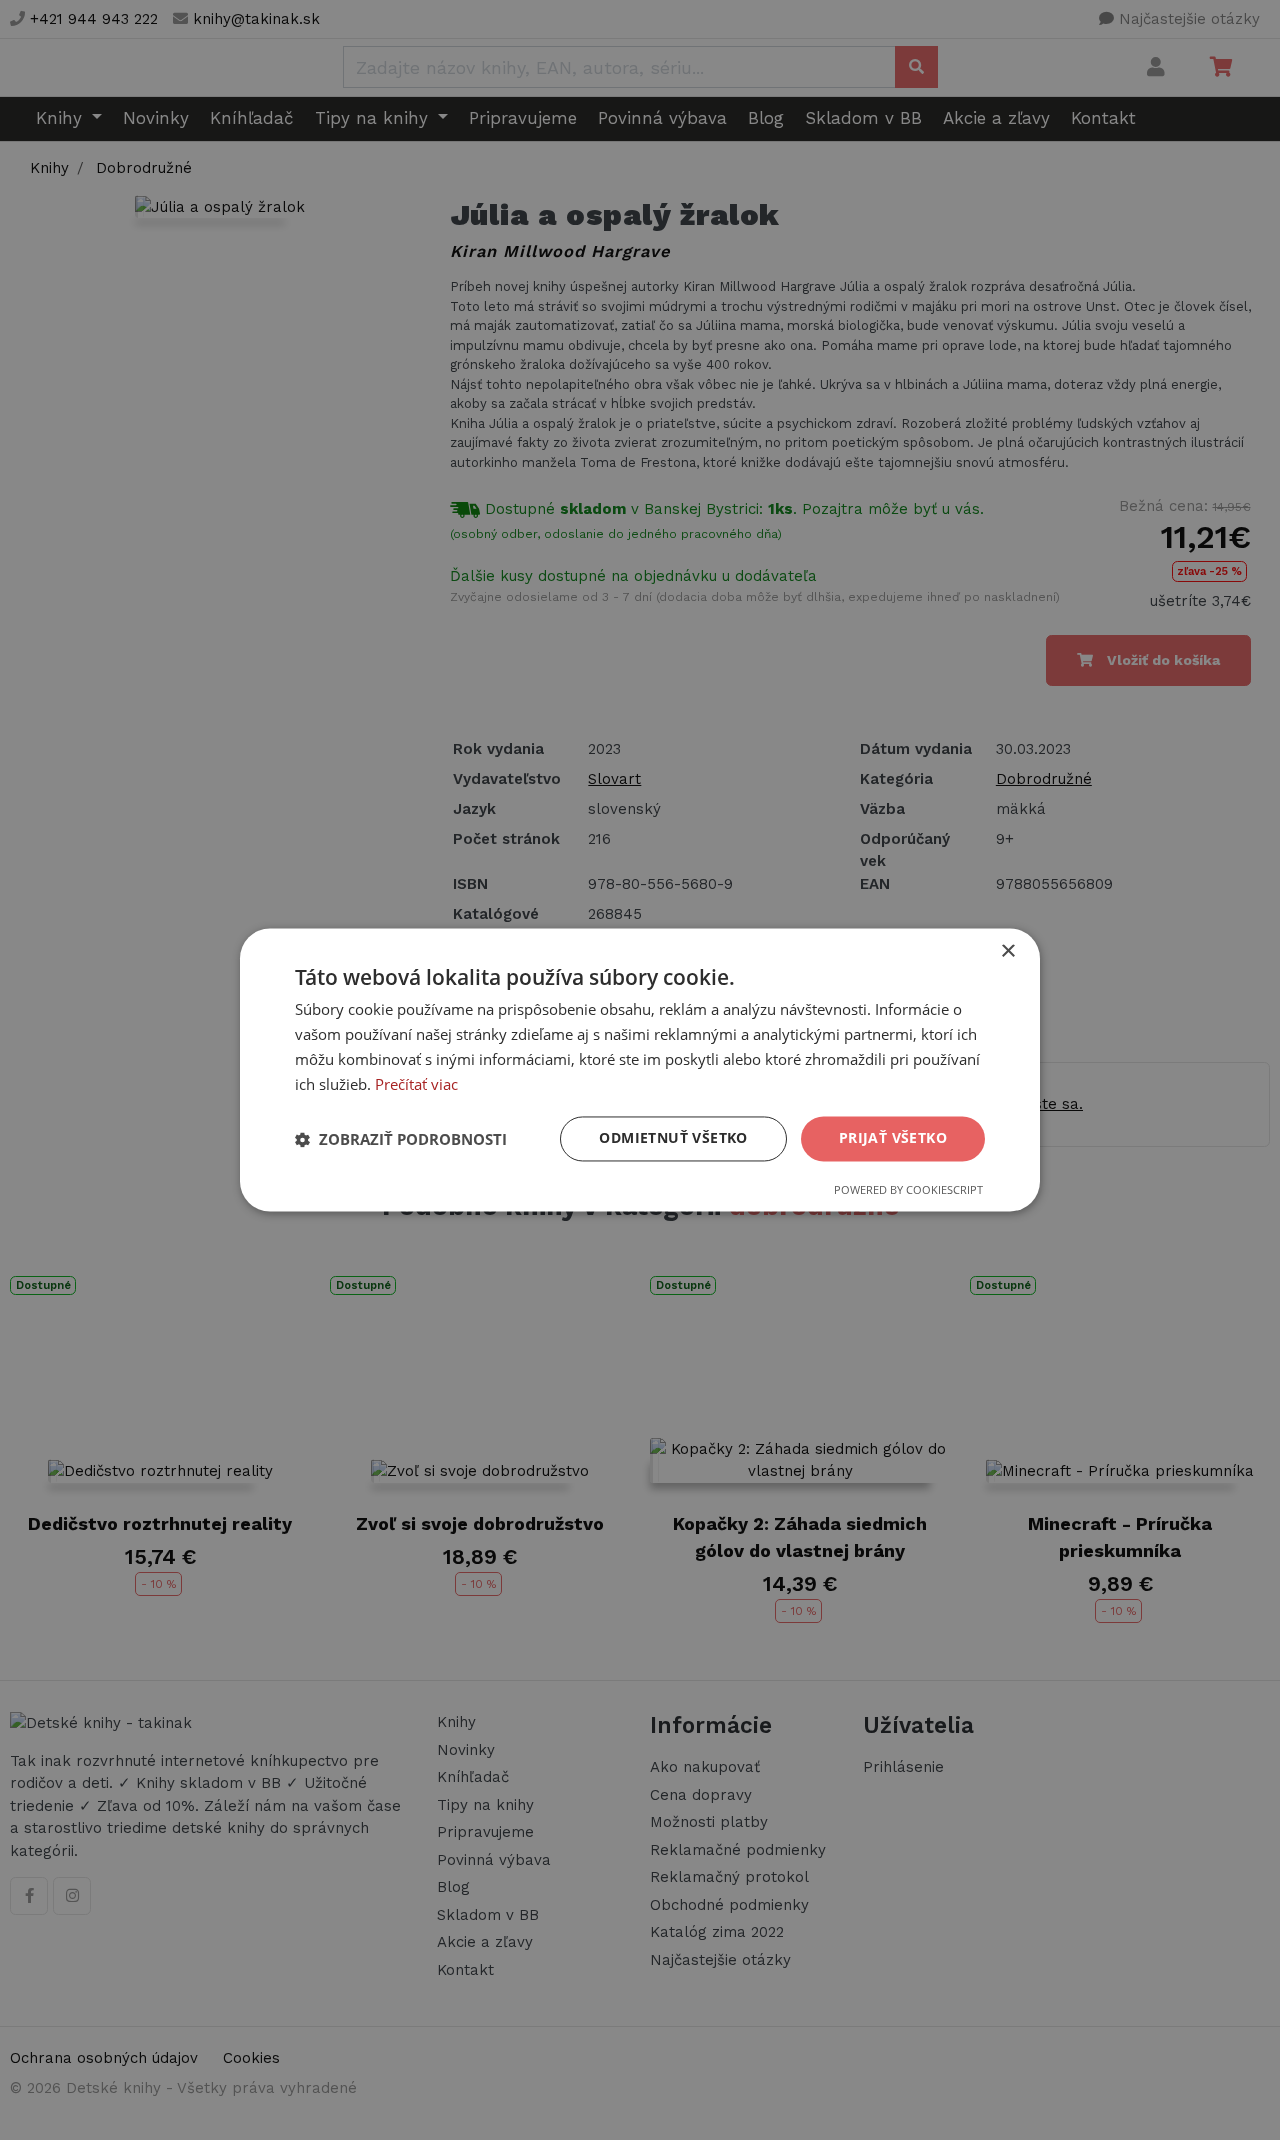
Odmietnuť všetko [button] (673, 1138)
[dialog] (640, 1069)
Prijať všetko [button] (893, 1138)
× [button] (1007, 951)
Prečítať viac (416, 1084)
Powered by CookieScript (908, 1190)
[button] (401, 1139)
